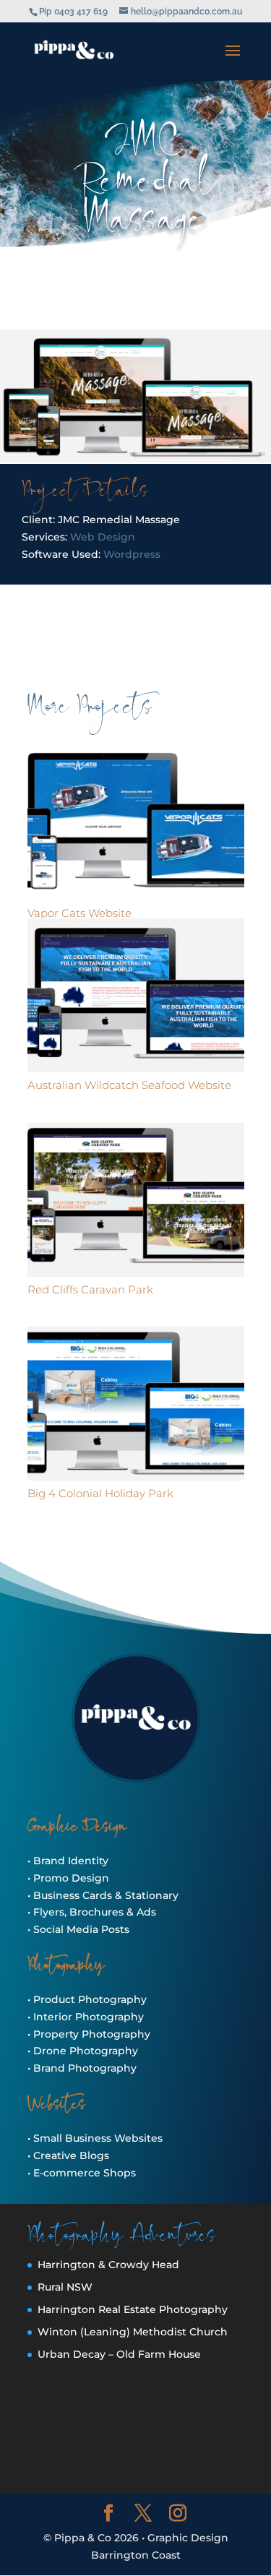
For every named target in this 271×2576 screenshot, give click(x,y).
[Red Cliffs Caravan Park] (136, 1200)
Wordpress (132, 554)
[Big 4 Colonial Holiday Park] (136, 1404)
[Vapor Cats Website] (136, 823)
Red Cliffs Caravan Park (90, 1289)
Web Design (103, 537)
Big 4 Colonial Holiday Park (100, 1493)
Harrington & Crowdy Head (108, 2265)
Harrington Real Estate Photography (133, 2309)
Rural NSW (65, 2287)
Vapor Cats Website (79, 913)
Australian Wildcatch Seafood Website (129, 1085)
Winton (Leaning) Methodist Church (133, 2332)
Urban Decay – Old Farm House (119, 2354)
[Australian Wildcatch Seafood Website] (136, 995)
